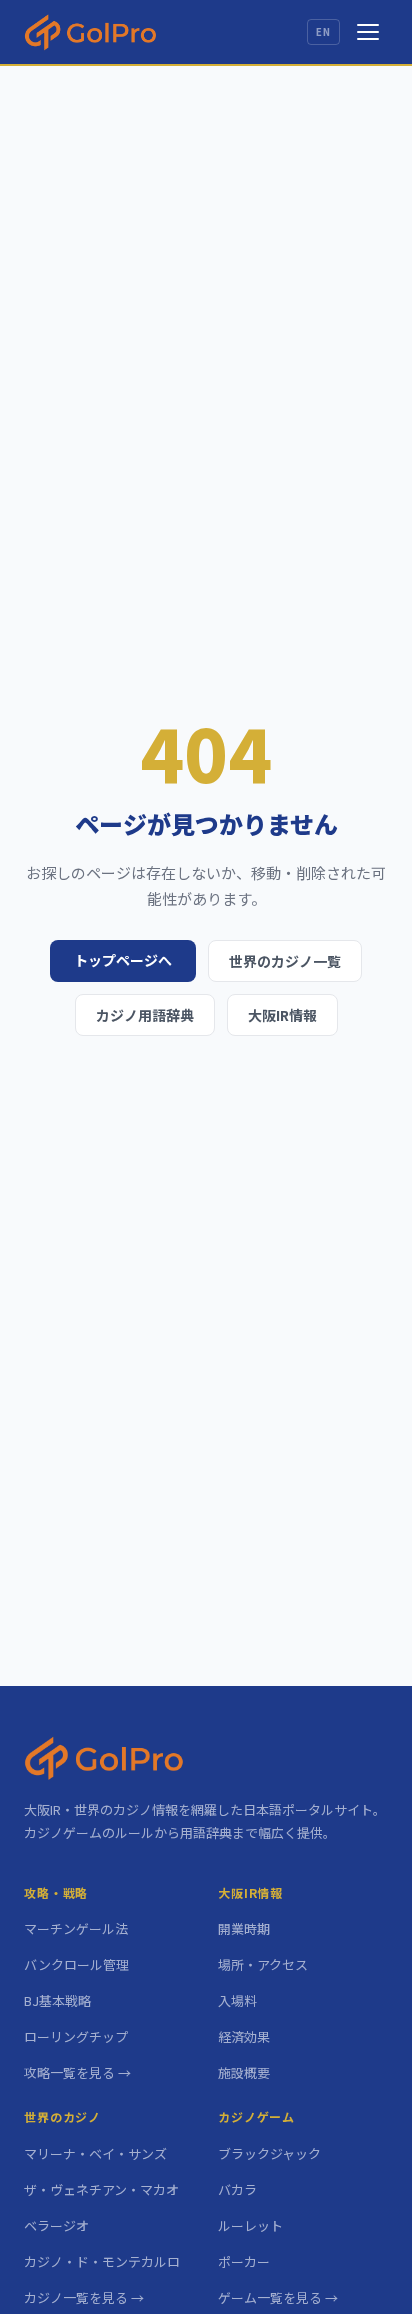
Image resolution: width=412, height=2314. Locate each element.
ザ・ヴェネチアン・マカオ (101, 2189)
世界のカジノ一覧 (285, 961)
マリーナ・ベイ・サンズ (95, 2153)
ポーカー (244, 2261)
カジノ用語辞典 (145, 1015)
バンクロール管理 (76, 1964)
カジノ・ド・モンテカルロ (102, 2261)
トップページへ (123, 960)
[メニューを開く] (368, 32)
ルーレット (250, 2225)
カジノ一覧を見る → (84, 2297)
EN (323, 32)
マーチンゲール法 (76, 1928)
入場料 (237, 2000)
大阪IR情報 (282, 1015)
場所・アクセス (263, 1964)
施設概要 (244, 2072)
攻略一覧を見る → (77, 2072)
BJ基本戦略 (57, 2000)
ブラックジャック (269, 2153)
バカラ (237, 2189)
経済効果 (244, 2036)
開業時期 (244, 1928)
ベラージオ (56, 2225)
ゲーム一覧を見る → (278, 2297)
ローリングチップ (76, 2036)
